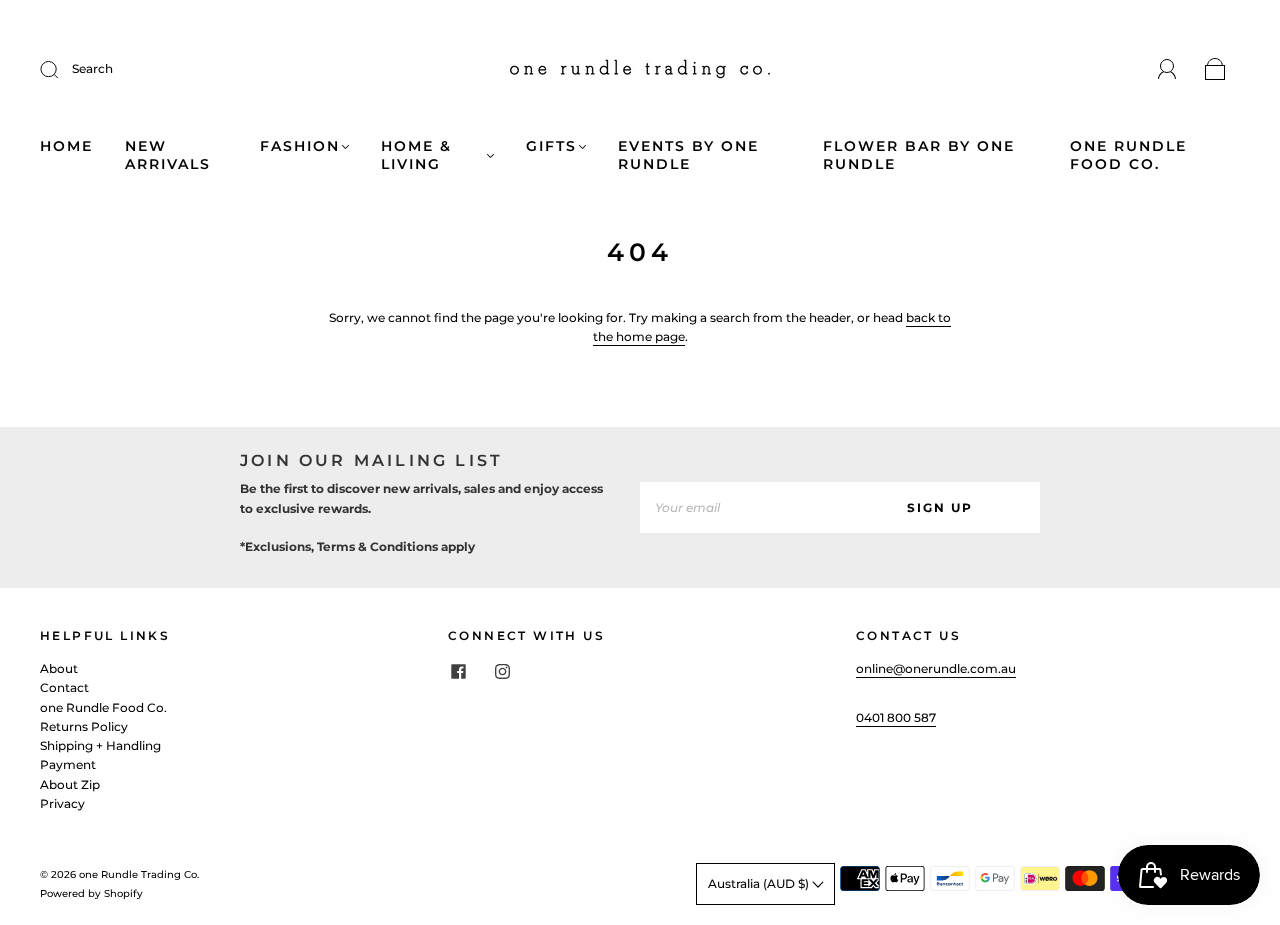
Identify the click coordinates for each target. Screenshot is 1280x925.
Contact (64, 687)
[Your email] (740, 507)
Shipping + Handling (100, 745)
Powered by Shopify (91, 893)
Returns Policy (84, 726)
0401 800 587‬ (896, 717)
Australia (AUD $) (760, 883)
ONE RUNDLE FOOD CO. (1128, 155)
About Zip (70, 784)
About (59, 668)
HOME (66, 146)
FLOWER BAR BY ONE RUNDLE (919, 155)
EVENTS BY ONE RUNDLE (688, 155)
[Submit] (62, 69)
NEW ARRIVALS (168, 155)
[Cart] (1215, 70)
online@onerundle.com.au (936, 668)
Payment (68, 764)
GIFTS (551, 146)
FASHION (300, 146)
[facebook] (458, 671)
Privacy (62, 803)
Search (92, 68)
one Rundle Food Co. (103, 707)
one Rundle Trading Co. (139, 874)
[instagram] (502, 671)
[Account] (1167, 69)
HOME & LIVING (416, 155)
